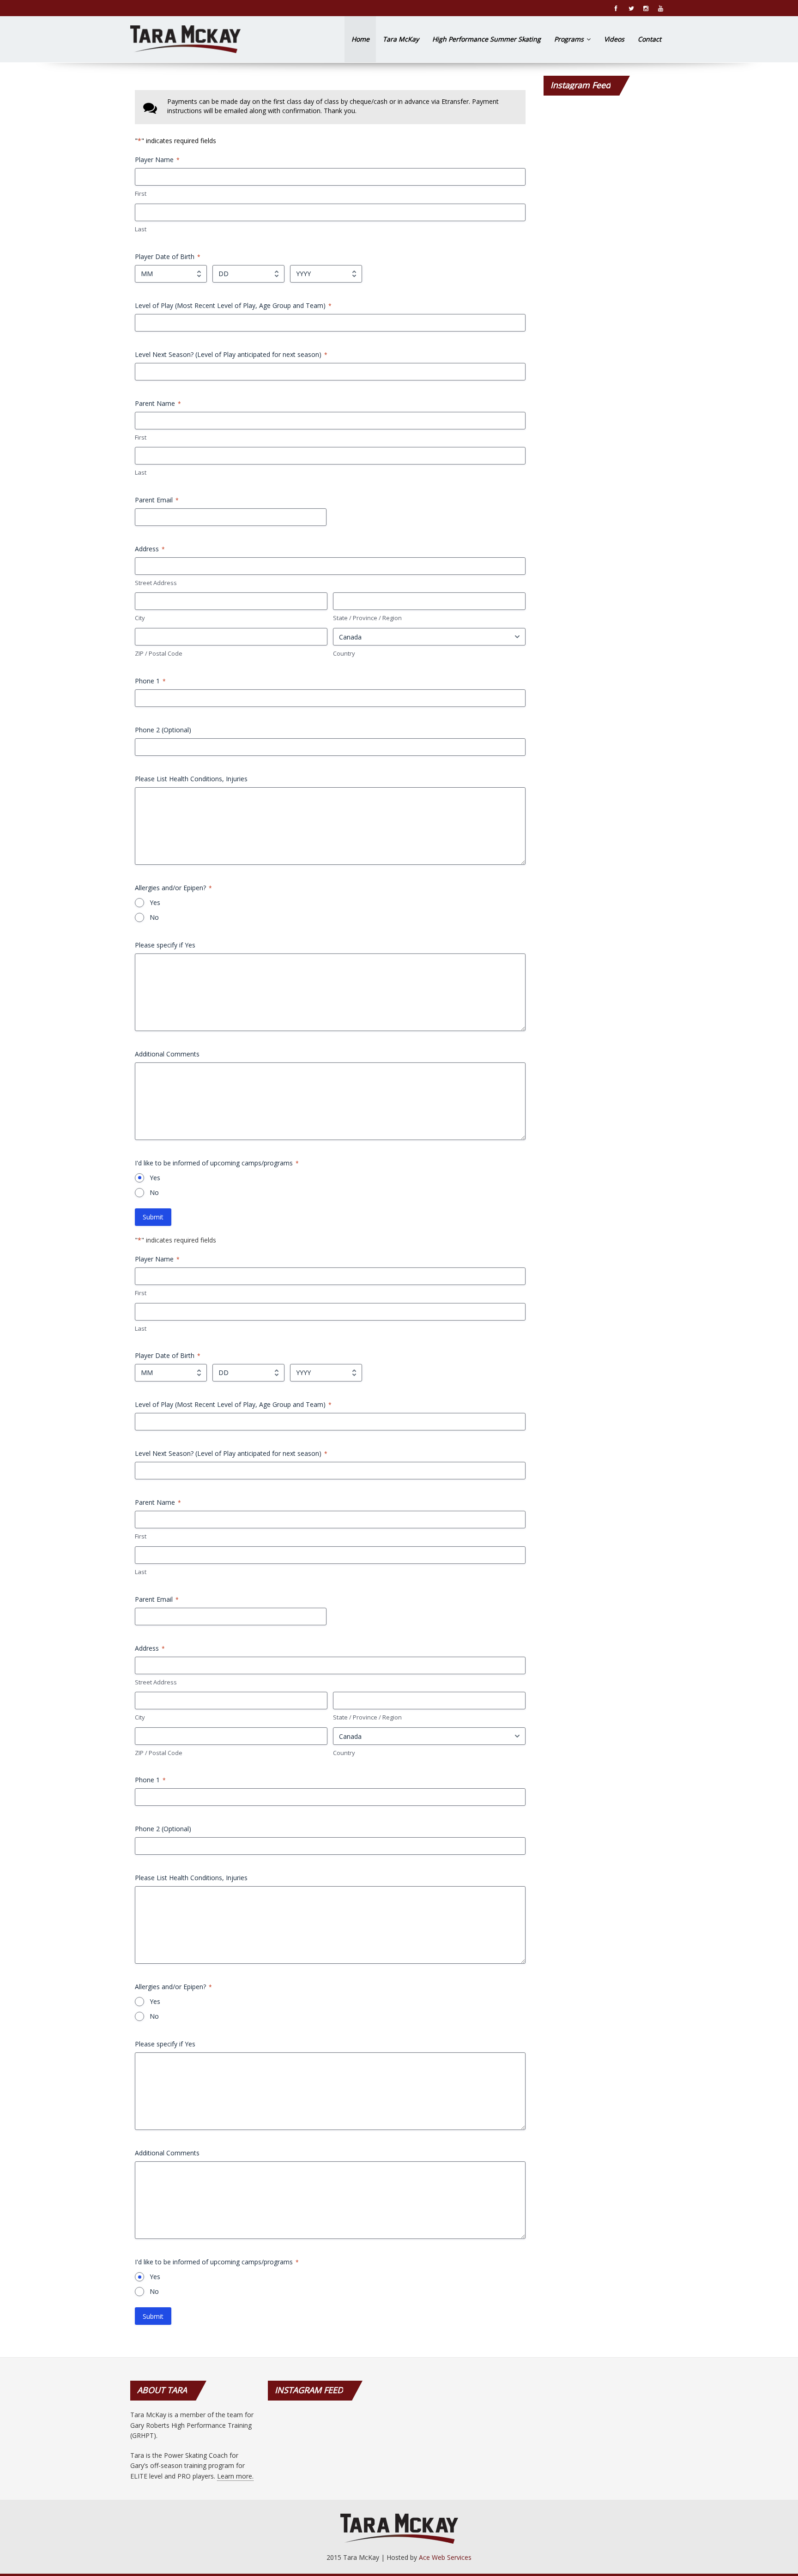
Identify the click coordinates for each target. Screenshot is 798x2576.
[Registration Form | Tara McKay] (185, 39)
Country (344, 653)
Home (360, 39)
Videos (614, 39)
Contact (650, 39)
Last (141, 229)
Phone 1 (150, 681)
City (140, 618)
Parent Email (157, 500)
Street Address (156, 583)
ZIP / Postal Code (159, 653)
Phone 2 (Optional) (163, 730)
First (141, 193)
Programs (570, 39)
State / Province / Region (367, 618)
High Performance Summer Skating (487, 39)
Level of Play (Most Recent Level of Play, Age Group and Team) (233, 305)
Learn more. (235, 2476)
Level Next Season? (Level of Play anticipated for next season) (231, 354)
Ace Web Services (445, 2557)
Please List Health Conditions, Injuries (191, 779)
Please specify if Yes (165, 945)
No (154, 917)
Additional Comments (167, 1054)
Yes (155, 902)
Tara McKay (401, 39)
